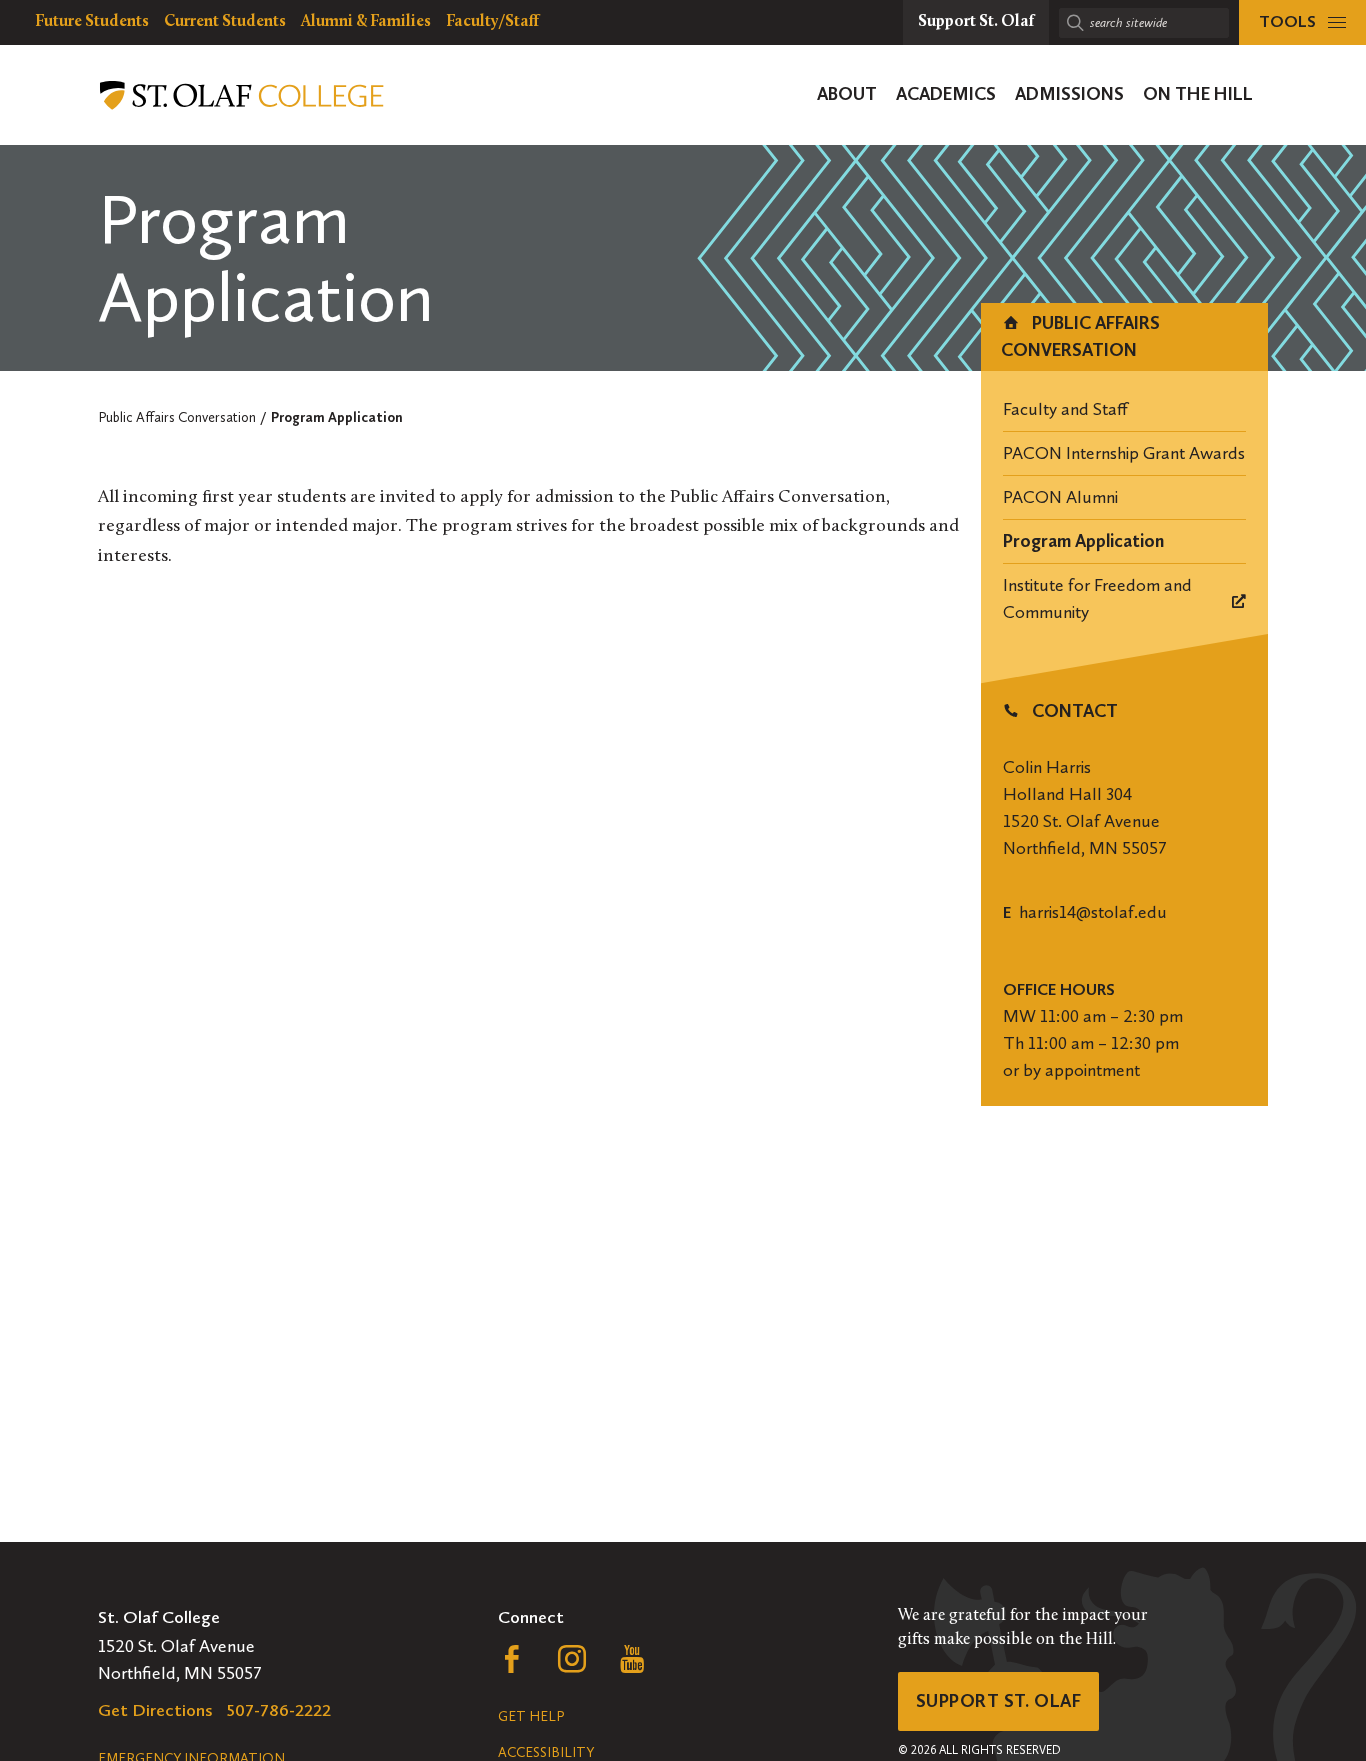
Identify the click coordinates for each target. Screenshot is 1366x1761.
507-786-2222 (279, 1710)
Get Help (531, 1716)
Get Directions (155, 1710)
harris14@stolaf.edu (1093, 912)
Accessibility (546, 1752)
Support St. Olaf (998, 1701)
